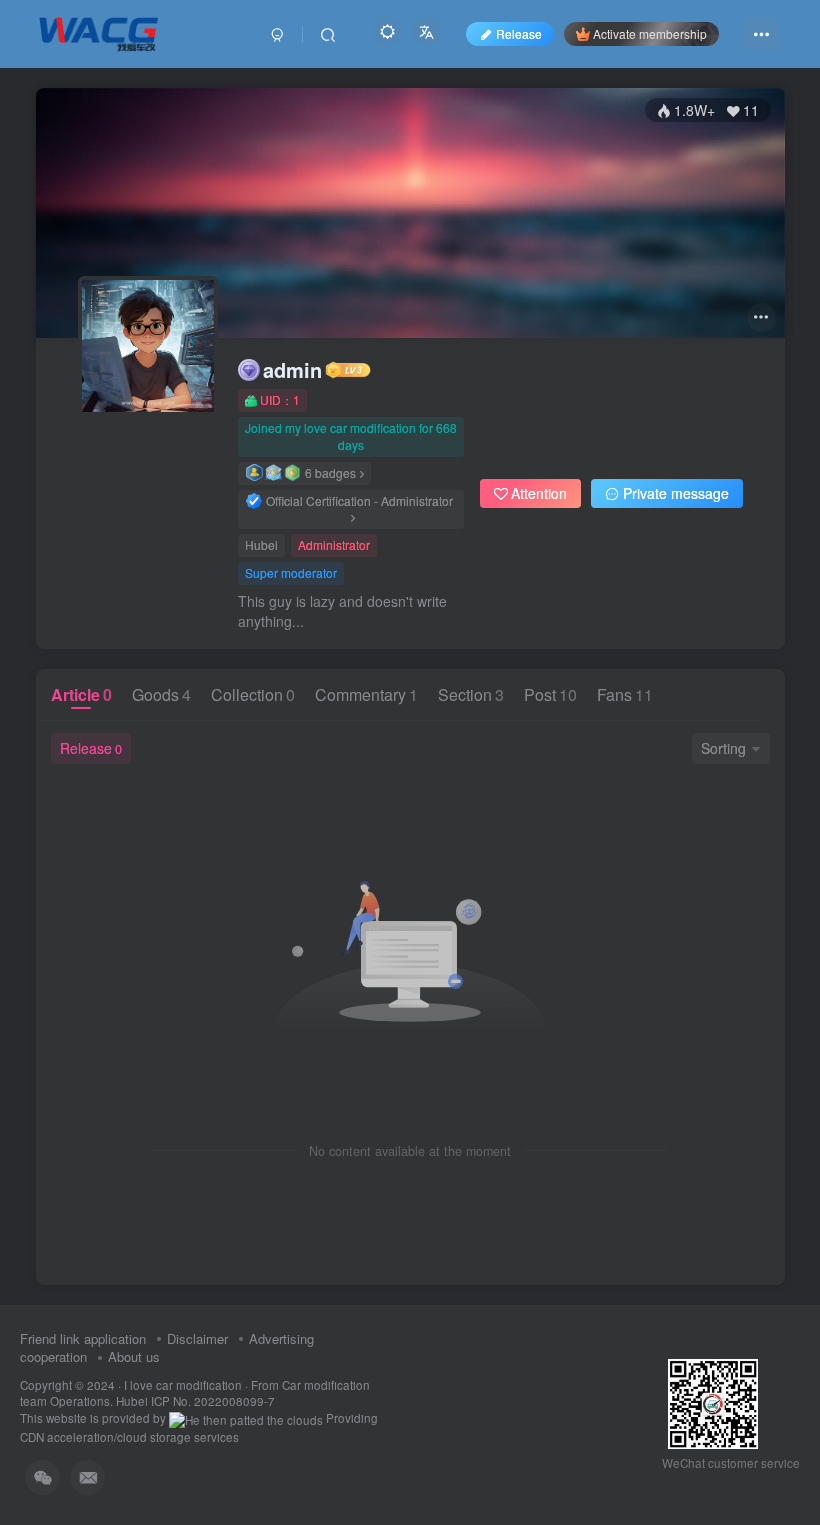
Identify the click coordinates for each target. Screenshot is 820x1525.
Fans (625, 694)
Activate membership (650, 33)
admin (292, 370)
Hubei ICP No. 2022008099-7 (195, 1401)
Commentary (366, 694)
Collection (253, 694)
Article (81, 694)
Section (471, 694)
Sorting (723, 748)
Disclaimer (197, 1338)
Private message (676, 493)
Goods (161, 694)
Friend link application (83, 1338)
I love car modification (183, 1385)
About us (134, 1356)
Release (91, 748)
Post (550, 694)
